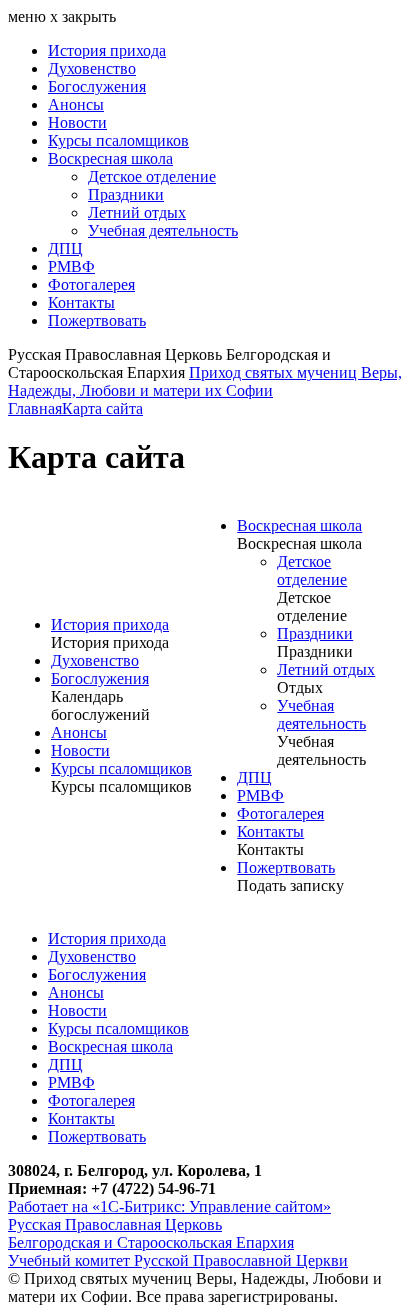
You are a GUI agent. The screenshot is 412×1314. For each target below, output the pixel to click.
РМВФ (71, 266)
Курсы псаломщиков (118, 140)
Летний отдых (137, 212)
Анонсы (76, 104)
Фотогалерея (91, 284)
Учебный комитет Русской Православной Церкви (178, 1260)
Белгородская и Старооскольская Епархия (151, 1242)
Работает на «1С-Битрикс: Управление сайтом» (169, 1206)
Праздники (126, 194)
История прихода (107, 50)
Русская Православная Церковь (115, 1224)
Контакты (81, 302)
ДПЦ (65, 248)
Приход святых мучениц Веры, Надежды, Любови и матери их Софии (205, 381)
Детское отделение (152, 176)
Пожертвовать (97, 320)
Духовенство (92, 68)
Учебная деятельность (163, 230)
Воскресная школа (110, 158)
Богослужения (97, 86)
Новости (77, 122)
